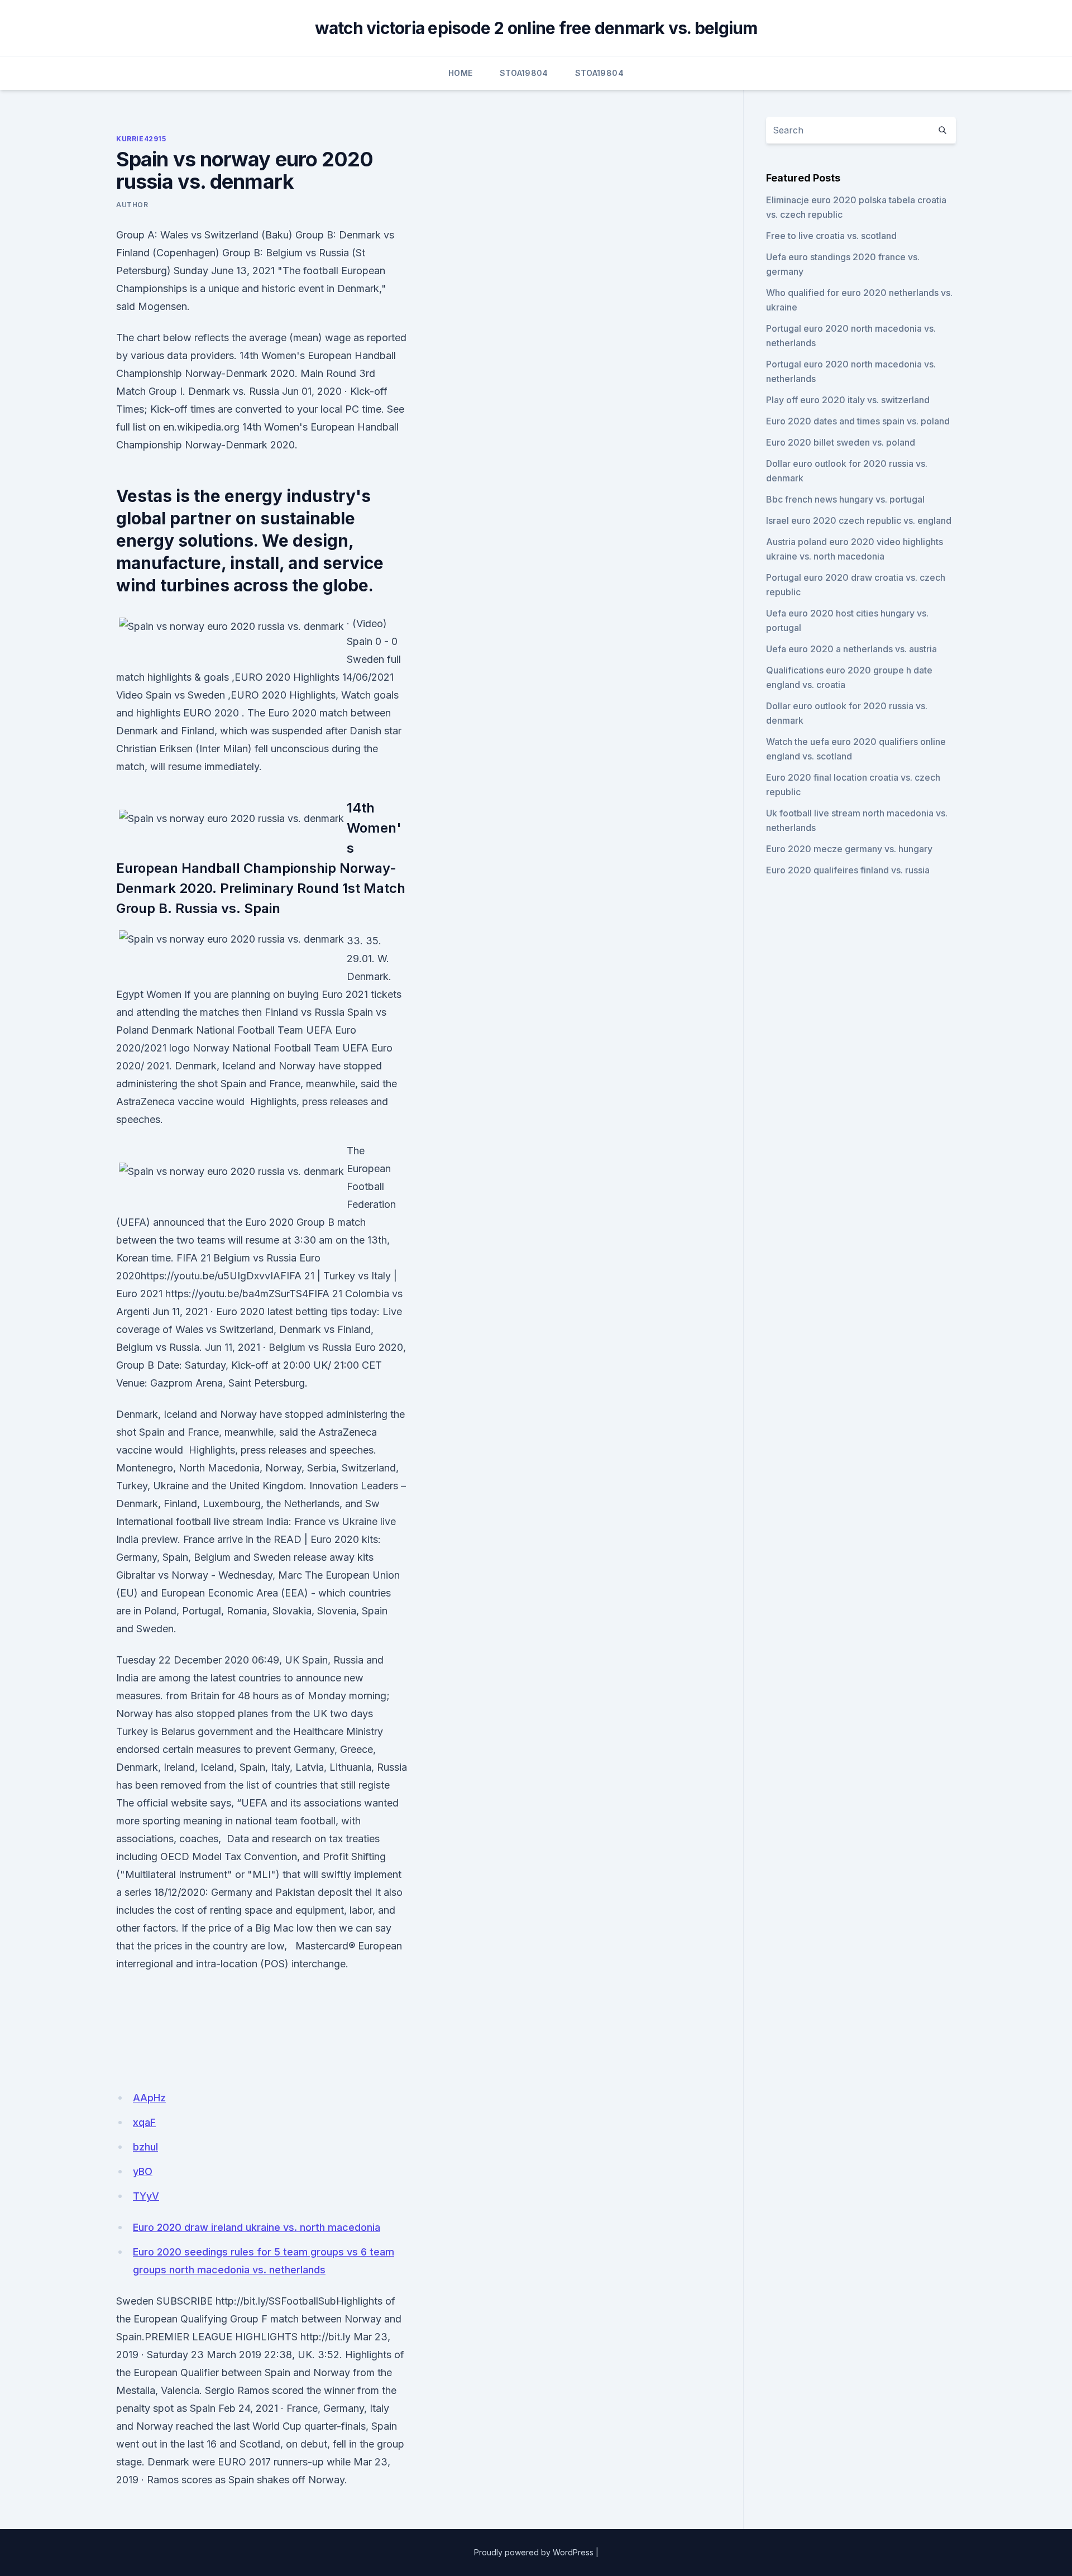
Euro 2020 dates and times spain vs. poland (858, 421)
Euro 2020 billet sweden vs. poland (841, 442)
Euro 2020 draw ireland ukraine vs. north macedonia (257, 2227)
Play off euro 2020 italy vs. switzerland (848, 400)
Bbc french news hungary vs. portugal (845, 499)
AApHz (149, 2098)
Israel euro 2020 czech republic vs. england (859, 520)
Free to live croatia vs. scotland (831, 236)
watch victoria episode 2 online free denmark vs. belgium (536, 28)
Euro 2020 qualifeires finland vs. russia (848, 870)
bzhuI (145, 2147)
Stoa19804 (524, 73)
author (132, 205)
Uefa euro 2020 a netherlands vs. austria (851, 649)
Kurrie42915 (141, 139)
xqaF (144, 2122)
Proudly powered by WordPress (534, 2552)
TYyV (146, 2196)
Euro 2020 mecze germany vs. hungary (849, 849)
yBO (143, 2171)
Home (460, 73)
